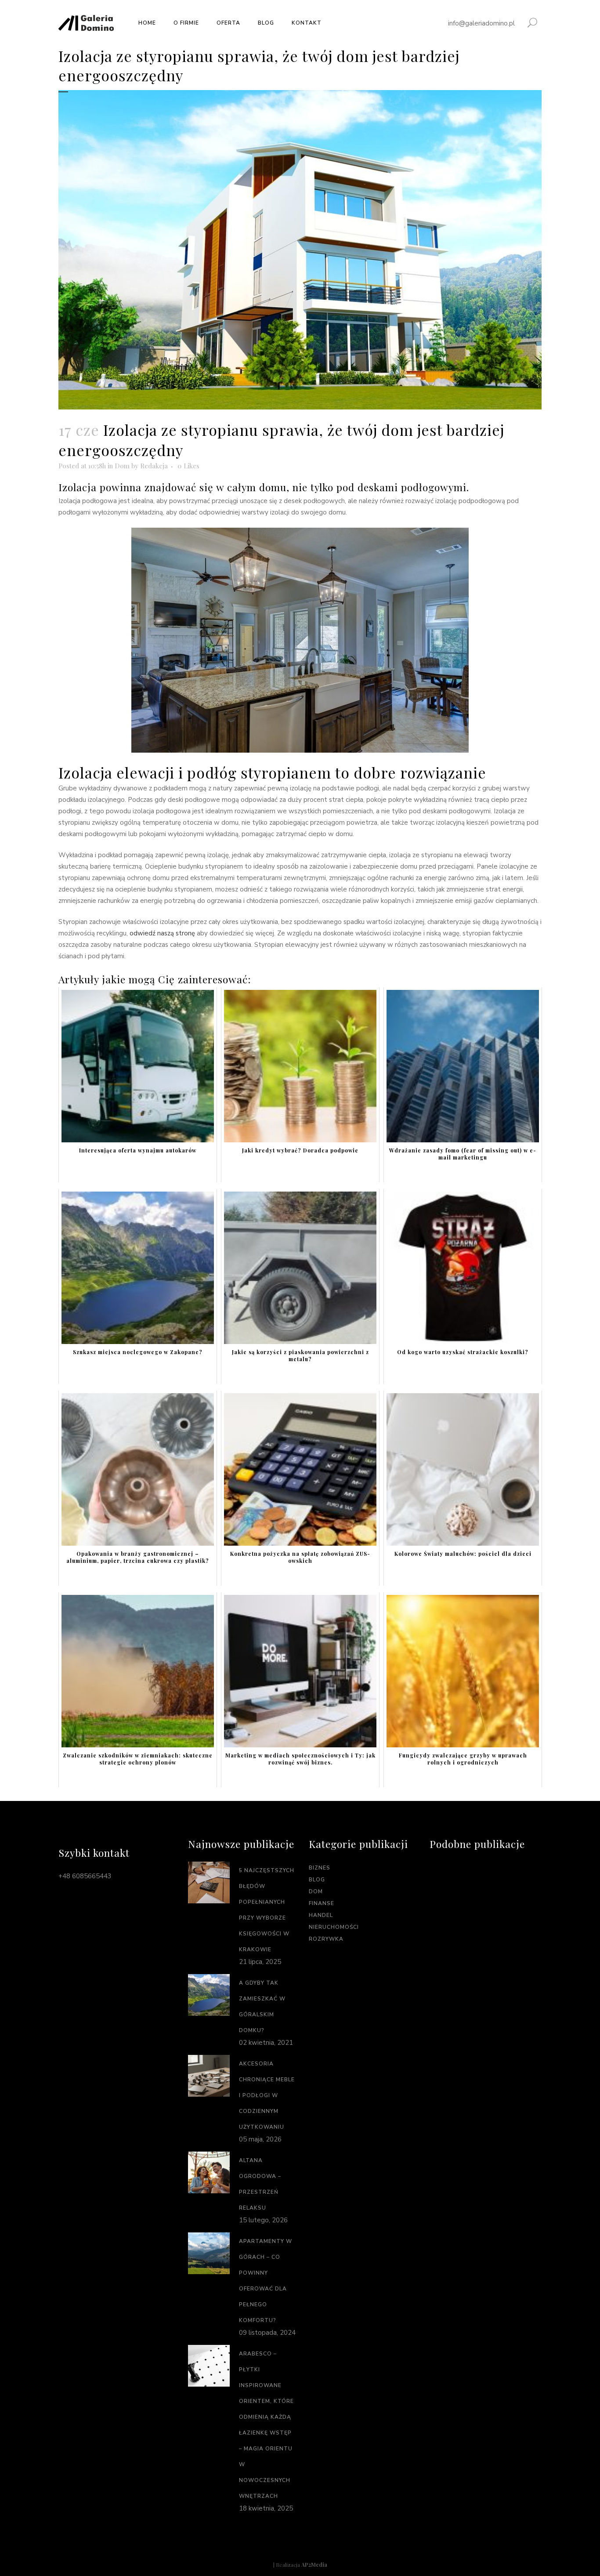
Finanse (322, 1903)
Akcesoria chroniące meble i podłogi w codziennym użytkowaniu (267, 2095)
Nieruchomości (334, 1927)
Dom (122, 466)
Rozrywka (326, 1939)
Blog (317, 1880)
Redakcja (154, 466)
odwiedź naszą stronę (162, 933)
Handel (321, 1915)
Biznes (320, 1868)
